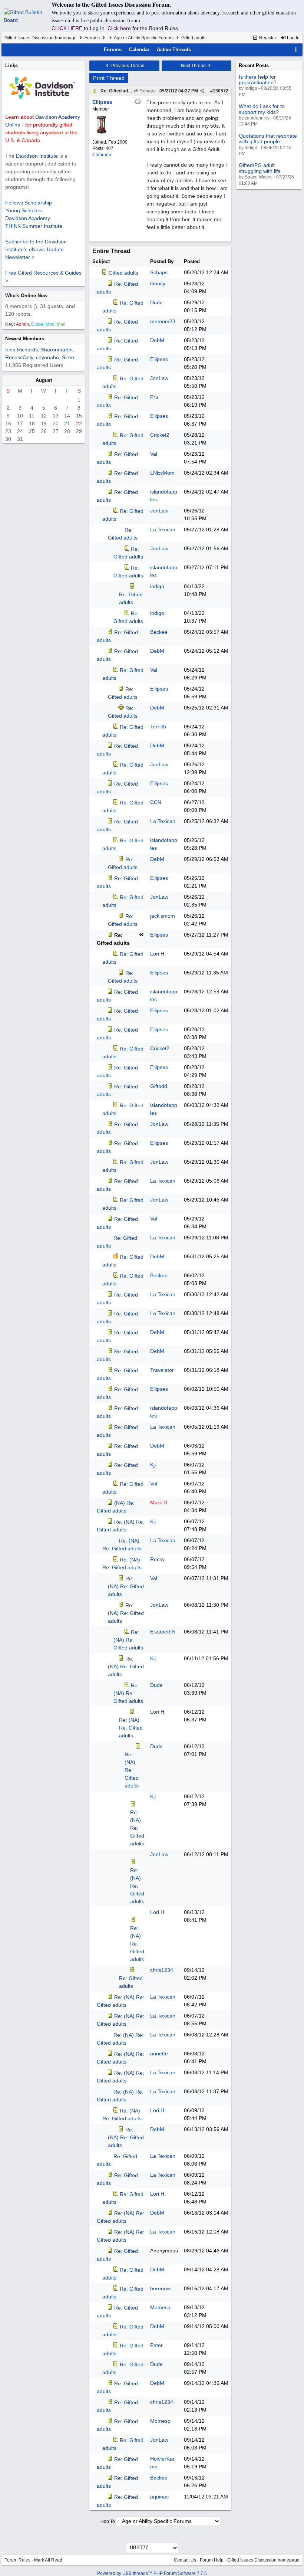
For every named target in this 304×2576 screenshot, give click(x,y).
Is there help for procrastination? (258, 80)
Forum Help (212, 2560)
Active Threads (174, 50)
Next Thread (194, 66)
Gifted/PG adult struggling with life (260, 168)
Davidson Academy (28, 218)
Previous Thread (127, 66)
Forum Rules (17, 2560)
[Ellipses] (101, 132)
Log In (293, 38)
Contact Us (185, 2560)
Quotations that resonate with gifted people (268, 139)
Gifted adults (123, 273)
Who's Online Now (26, 296)
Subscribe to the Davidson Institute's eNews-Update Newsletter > (36, 249)
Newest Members (25, 339)
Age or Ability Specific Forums (144, 38)
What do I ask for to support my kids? (262, 109)
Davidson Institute (37, 156)
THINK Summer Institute (34, 226)
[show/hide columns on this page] (297, 50)
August (44, 380)
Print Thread (109, 78)
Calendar (139, 50)
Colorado (102, 155)
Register (267, 38)
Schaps (147, 91)
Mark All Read (48, 2560)
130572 (221, 91)
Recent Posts (254, 65)
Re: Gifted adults (118, 91)
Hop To (108, 2521)
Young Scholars (24, 210)
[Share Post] (202, 91)
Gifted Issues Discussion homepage (41, 38)
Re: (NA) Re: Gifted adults (126, 1586)
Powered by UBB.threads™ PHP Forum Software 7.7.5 (152, 2573)
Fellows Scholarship (29, 203)
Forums (92, 38)
